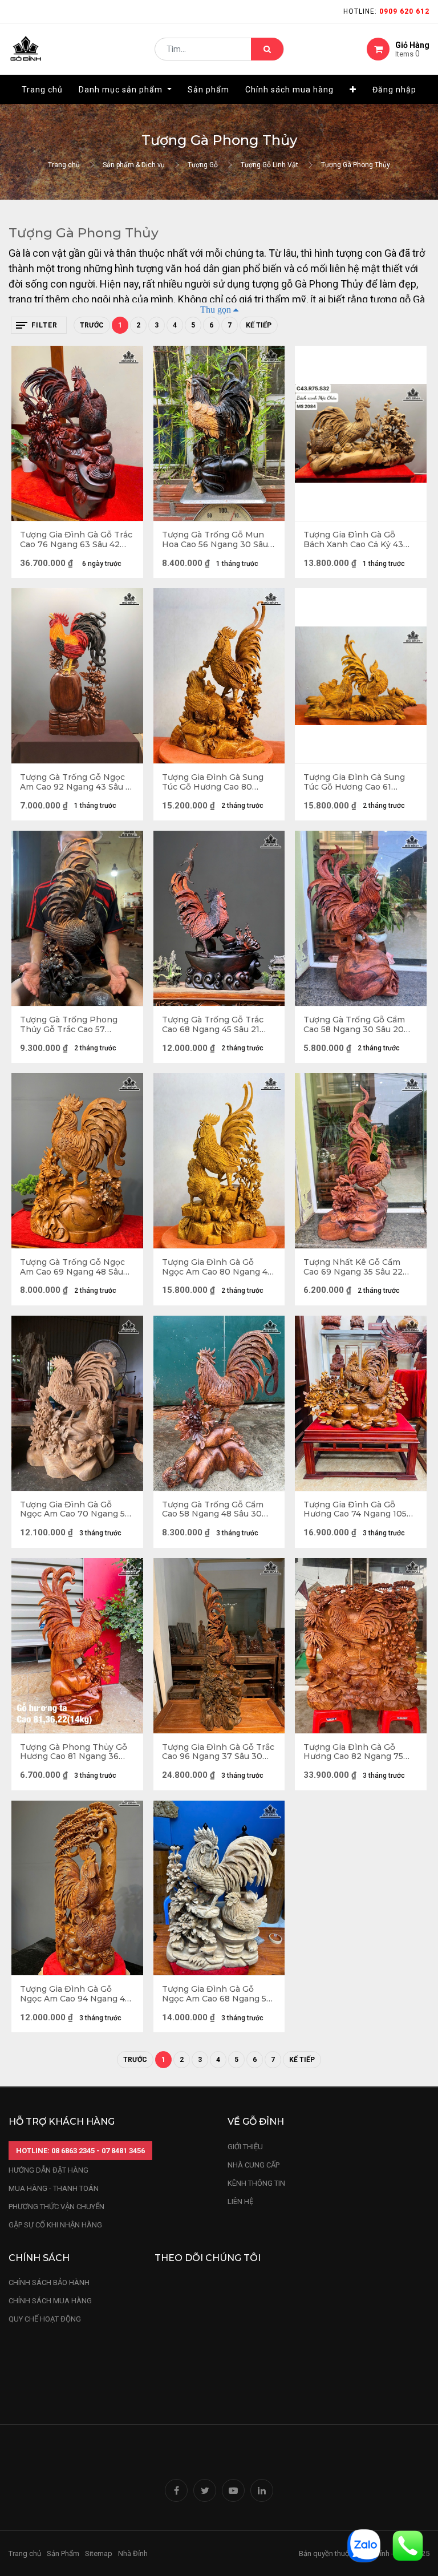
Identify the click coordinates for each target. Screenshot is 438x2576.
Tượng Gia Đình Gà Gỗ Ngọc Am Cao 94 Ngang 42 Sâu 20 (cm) (75, 1994)
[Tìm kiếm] (267, 49)
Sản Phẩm (63, 2553)
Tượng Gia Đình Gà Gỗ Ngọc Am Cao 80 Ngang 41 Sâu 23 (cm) (216, 1267)
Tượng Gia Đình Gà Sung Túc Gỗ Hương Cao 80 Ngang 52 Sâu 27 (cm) (213, 782)
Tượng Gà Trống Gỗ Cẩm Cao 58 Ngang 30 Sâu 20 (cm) (354, 1025)
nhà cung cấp (254, 2165)
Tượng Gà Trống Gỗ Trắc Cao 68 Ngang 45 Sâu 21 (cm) (213, 1025)
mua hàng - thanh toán (54, 2188)
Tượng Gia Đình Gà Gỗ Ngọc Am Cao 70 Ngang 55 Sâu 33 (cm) (75, 1510)
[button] (353, 90)
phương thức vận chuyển (56, 2207)
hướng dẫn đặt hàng (48, 2170)
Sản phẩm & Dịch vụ (134, 165)
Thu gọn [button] (216, 309)
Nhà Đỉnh (134, 2553)
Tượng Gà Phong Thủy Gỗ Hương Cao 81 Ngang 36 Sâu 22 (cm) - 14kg (74, 1752)
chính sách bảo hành (49, 2282)
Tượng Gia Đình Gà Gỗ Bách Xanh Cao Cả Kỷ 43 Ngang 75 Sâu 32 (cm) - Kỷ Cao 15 (357, 540)
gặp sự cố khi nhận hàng (55, 2225)
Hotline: (386, 11)
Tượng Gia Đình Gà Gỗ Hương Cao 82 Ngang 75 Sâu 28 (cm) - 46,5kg (353, 1752)
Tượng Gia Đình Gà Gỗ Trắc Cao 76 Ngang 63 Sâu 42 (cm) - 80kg (76, 540)
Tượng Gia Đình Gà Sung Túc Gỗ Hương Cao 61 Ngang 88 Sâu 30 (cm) (354, 782)
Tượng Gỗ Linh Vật (269, 165)
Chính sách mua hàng (50, 2301)
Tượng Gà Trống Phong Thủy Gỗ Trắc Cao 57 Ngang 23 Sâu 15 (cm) (69, 1025)
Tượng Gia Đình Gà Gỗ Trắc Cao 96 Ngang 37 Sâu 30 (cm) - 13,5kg (218, 1752)
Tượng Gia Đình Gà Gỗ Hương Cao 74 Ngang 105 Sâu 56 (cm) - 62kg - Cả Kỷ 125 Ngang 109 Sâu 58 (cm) (358, 1510)
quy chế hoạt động (45, 2319)
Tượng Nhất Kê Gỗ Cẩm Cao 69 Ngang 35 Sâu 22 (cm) (353, 1267)
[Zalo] (364, 2545)
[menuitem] (42, 90)
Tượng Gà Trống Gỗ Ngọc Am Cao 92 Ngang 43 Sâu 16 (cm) (77, 782)
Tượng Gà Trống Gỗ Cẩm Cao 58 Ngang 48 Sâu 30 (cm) (213, 1510)
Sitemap (99, 2553)
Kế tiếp (259, 325)
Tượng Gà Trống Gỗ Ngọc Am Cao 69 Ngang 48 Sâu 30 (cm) (72, 1267)
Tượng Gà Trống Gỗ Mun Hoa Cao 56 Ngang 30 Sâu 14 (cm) (215, 540)
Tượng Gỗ (203, 165)
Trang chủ (64, 165)
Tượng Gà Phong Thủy (356, 165)
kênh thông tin (256, 2183)
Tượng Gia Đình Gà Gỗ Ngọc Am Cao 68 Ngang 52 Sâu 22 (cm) (217, 1994)
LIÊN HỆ (240, 2201)
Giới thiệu (246, 2147)
